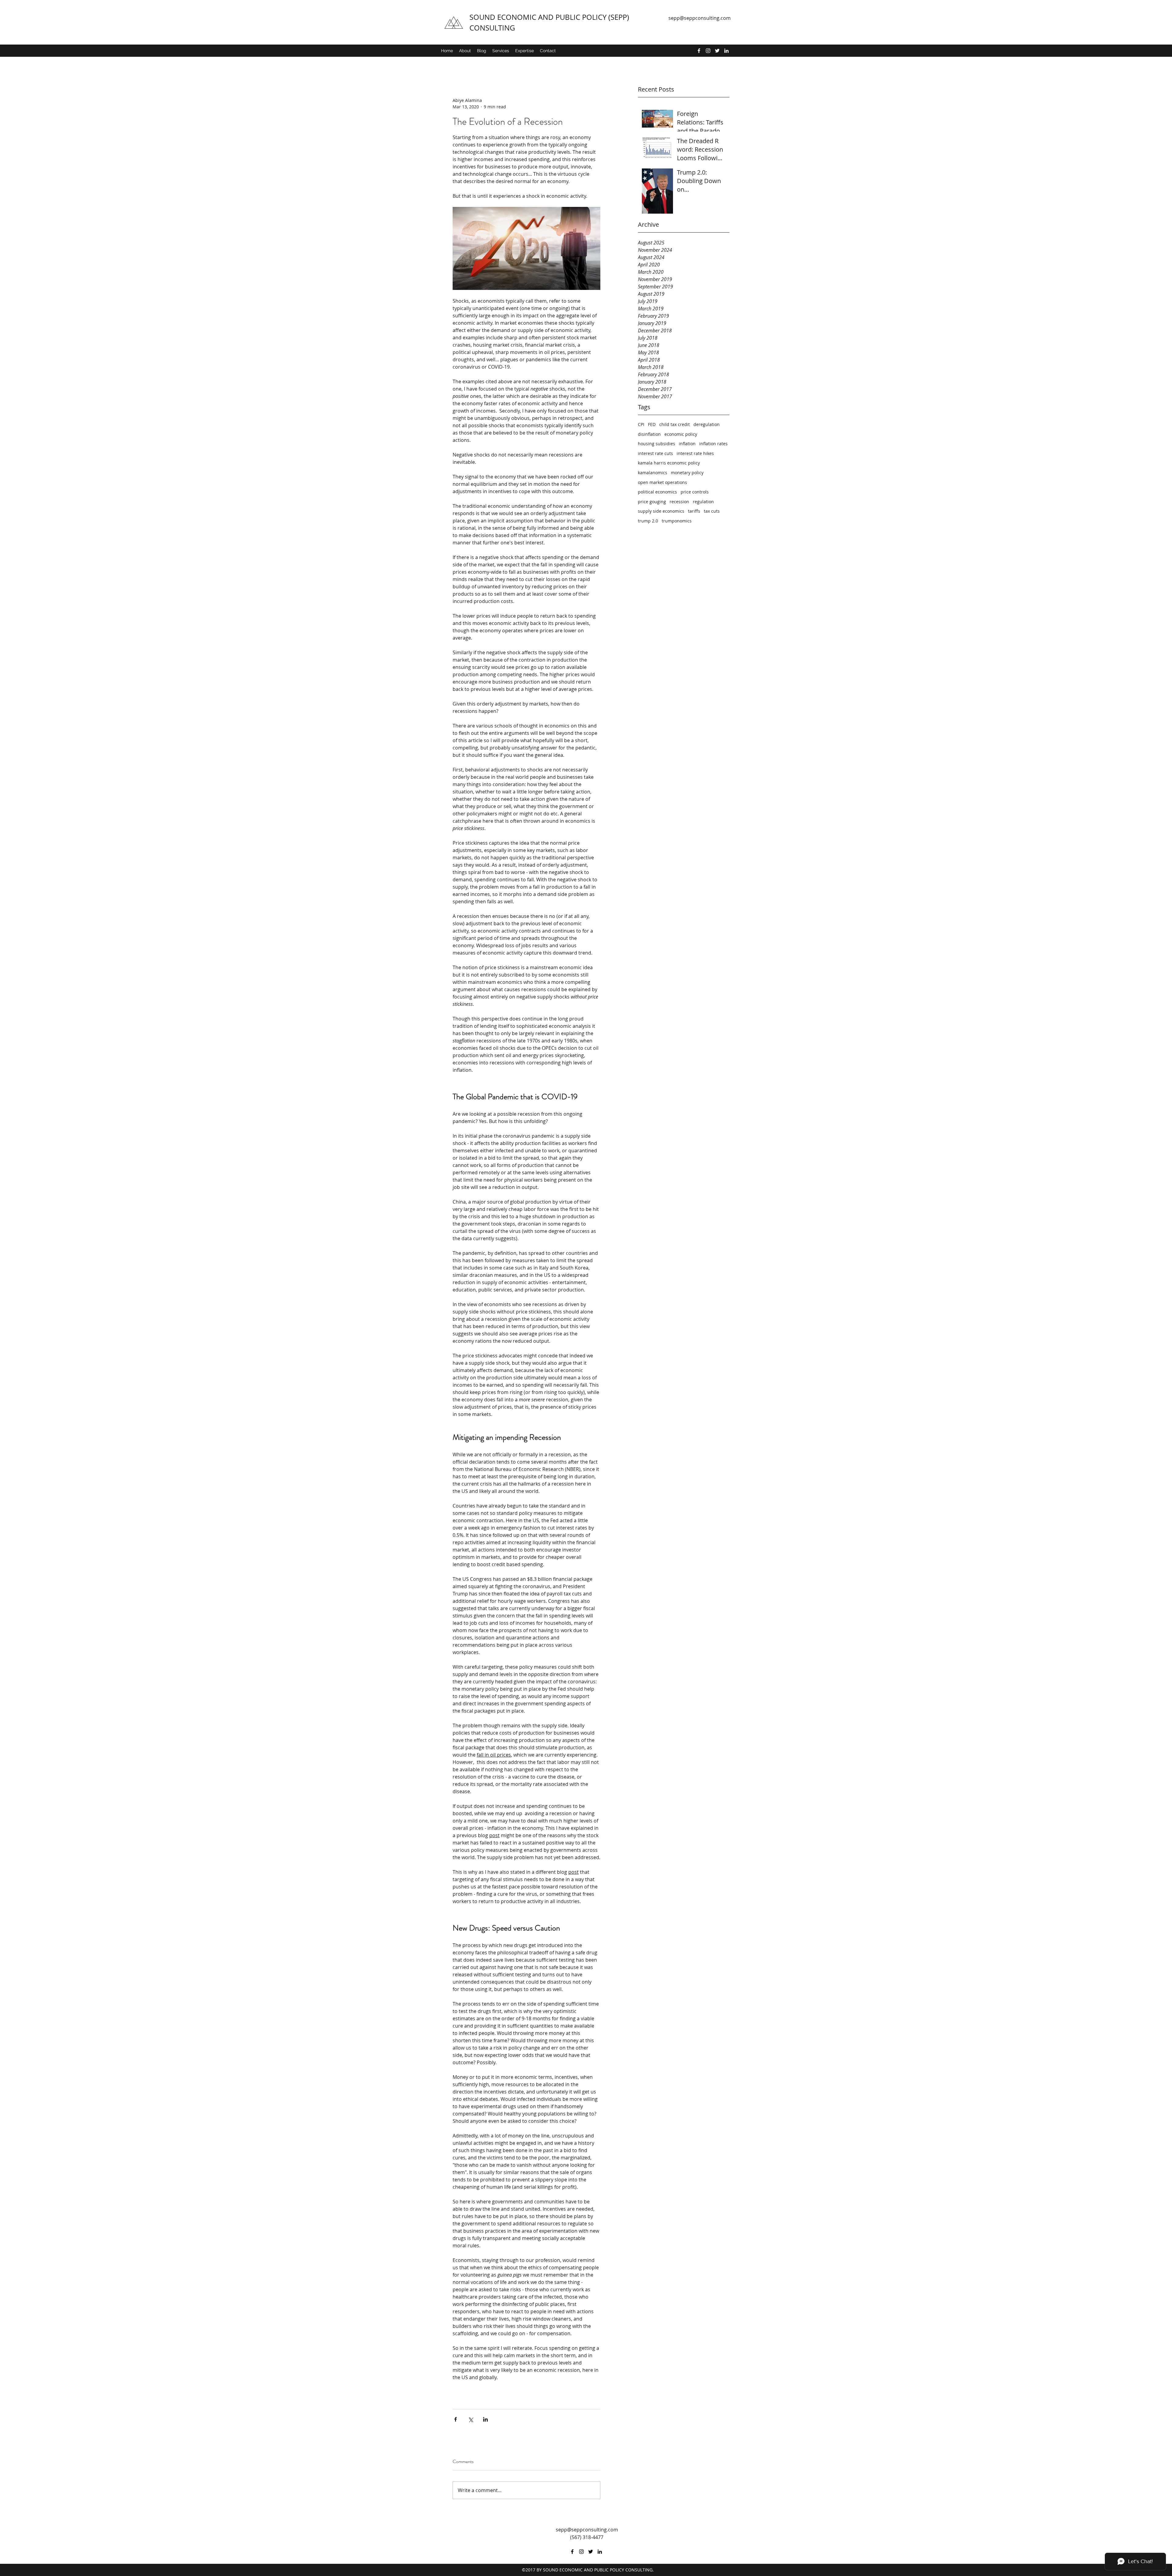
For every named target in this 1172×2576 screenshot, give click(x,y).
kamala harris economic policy (669, 463)
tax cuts (712, 511)
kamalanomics (653, 473)
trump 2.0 (648, 521)
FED (652, 424)
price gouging (652, 502)
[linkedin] (726, 51)
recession (679, 502)
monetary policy (687, 473)
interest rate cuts (655, 453)
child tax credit (675, 424)
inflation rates (713, 444)
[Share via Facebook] (456, 2419)
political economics (657, 492)
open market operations (662, 482)
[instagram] (708, 51)
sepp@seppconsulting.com (700, 18)
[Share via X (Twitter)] (470, 2419)
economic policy (681, 434)
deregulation (707, 424)
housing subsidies (657, 444)
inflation (687, 444)
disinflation (649, 434)
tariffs (694, 511)
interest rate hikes (695, 453)
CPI (641, 424)
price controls (695, 492)
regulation (703, 502)
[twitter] (717, 51)
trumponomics (677, 521)
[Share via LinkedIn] (485, 2419)
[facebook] (699, 51)
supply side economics (661, 511)
